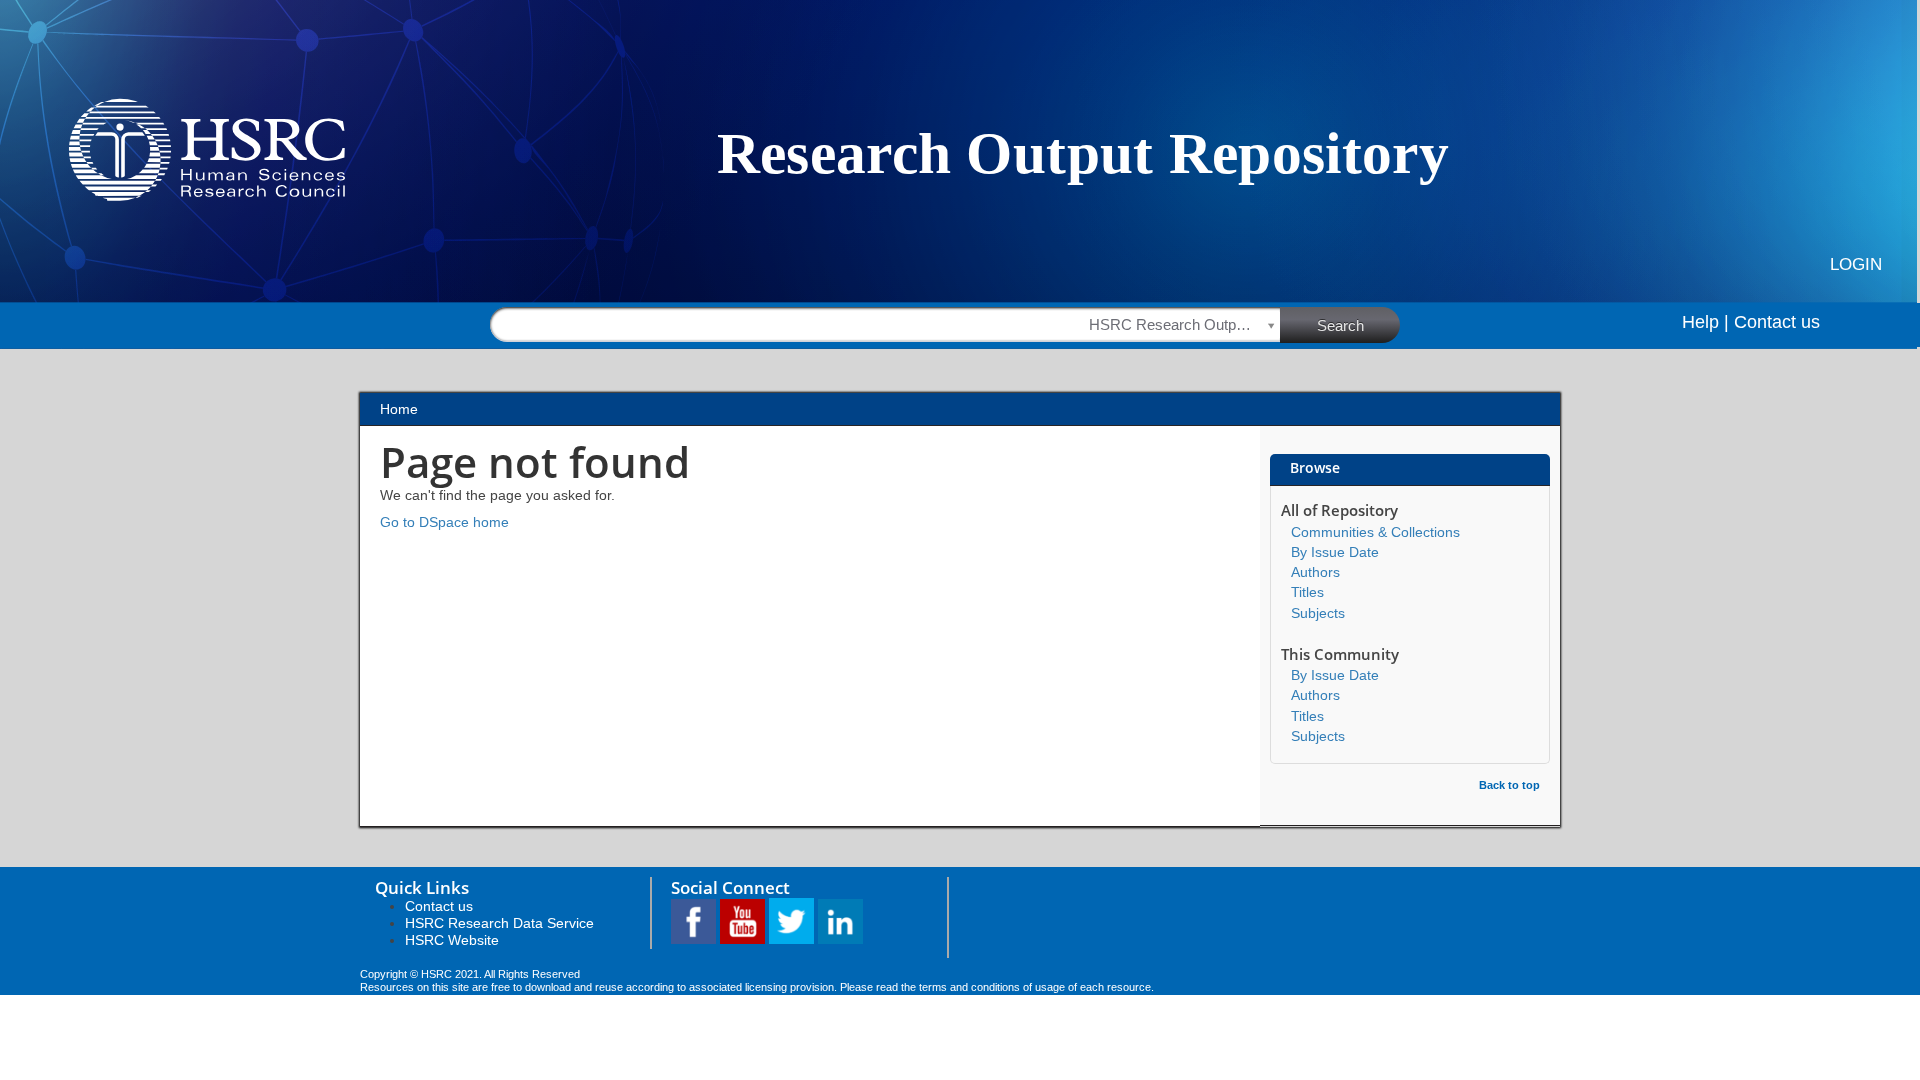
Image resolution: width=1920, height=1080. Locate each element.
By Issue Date (1335, 552)
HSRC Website (452, 940)
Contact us (1777, 322)
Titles (1307, 592)
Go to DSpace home (444, 522)
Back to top (1509, 785)
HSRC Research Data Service (499, 923)
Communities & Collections (1375, 532)
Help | (1705, 322)
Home (399, 409)
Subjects (1318, 613)
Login (1856, 264)
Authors (1315, 572)
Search (1340, 325)
